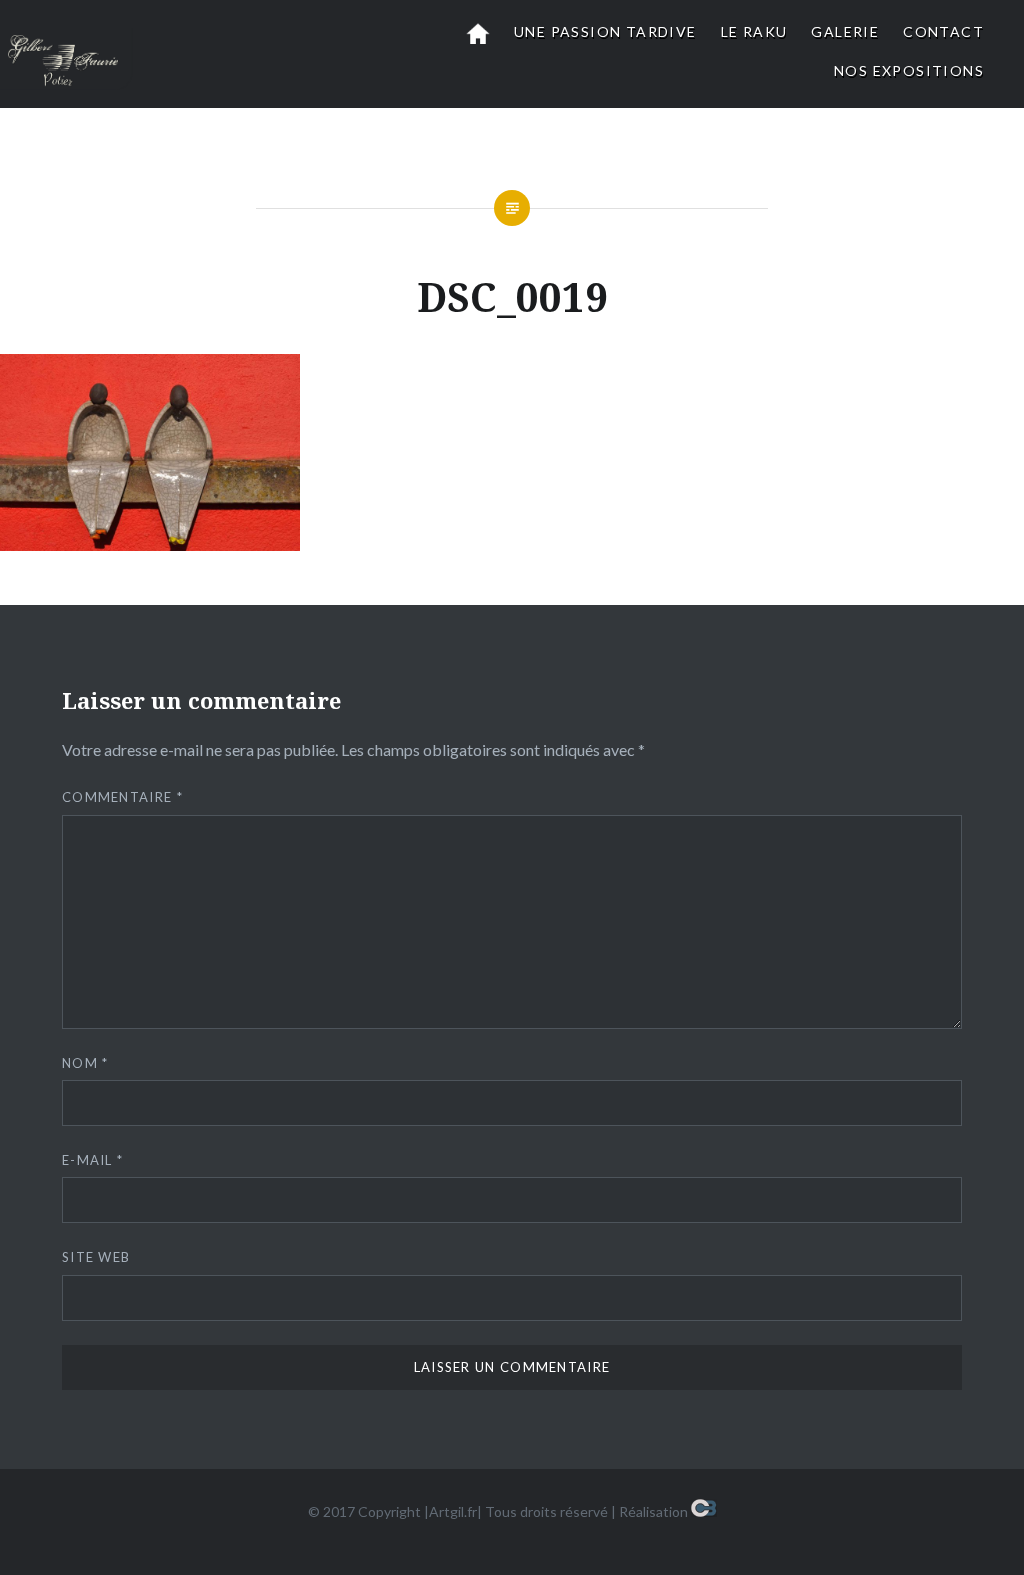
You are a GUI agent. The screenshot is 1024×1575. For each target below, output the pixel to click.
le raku (754, 31)
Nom (85, 1063)
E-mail (92, 1160)
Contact (943, 31)
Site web (96, 1257)
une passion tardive (605, 31)
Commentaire (122, 797)
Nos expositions (909, 70)
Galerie (845, 31)
